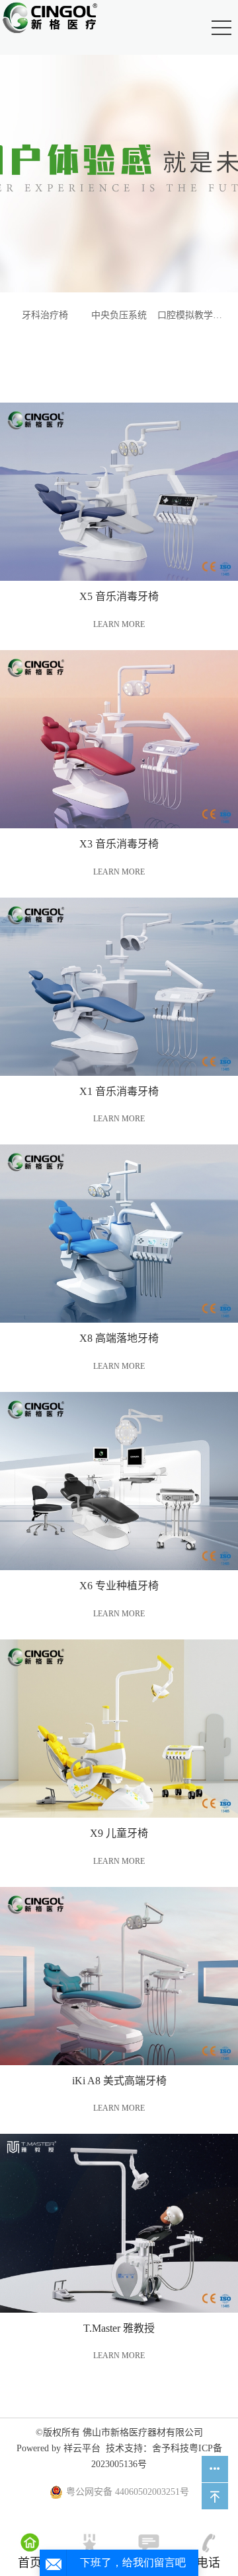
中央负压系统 (119, 315)
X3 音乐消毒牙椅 (119, 844)
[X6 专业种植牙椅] (119, 1481)
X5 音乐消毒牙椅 (119, 596)
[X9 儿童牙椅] (119, 1729)
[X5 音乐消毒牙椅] (119, 492)
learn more (119, 624)
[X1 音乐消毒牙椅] (119, 987)
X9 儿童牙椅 (119, 1833)
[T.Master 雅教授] (119, 2223)
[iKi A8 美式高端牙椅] (119, 1976)
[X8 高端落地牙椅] (119, 1234)
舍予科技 (171, 2448)
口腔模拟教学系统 (193, 315)
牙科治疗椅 (45, 315)
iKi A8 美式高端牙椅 (119, 2081)
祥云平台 (82, 2448)
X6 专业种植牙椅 (119, 1586)
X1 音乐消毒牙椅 (119, 1091)
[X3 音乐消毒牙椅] (119, 739)
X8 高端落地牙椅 (119, 1338)
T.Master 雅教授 (119, 2328)
